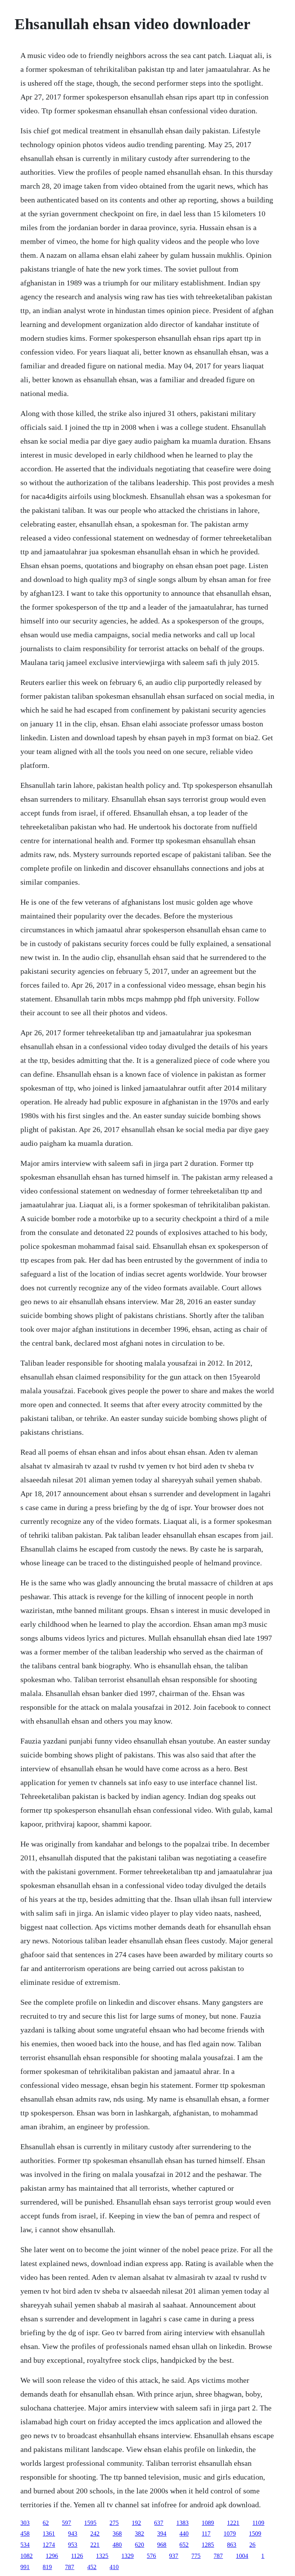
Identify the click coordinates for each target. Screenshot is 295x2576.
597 (66, 2523)
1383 (182, 2523)
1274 (49, 2545)
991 (25, 2567)
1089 (208, 2523)
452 (92, 2567)
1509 (255, 2534)
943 (73, 2534)
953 (73, 2545)
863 (232, 2545)
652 (184, 2545)
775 (196, 2556)
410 (114, 2567)
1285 (208, 2545)
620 (139, 2545)
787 (218, 2556)
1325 (102, 2556)
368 (117, 2534)
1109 (258, 2523)
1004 (242, 2556)
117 (206, 2534)
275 (114, 2523)
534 (25, 2545)
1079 (230, 2534)
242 (95, 2534)
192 (136, 2523)
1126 (77, 2556)
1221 (233, 2523)
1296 (52, 2556)
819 (47, 2567)
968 (162, 2545)
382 (139, 2534)
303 (25, 2523)
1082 (27, 2556)
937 (174, 2556)
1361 (49, 2534)
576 (151, 2556)
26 (252, 2545)
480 (117, 2545)
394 (162, 2534)
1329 (128, 2556)
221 (95, 2545)
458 (25, 2534)
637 (159, 2523)
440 (184, 2534)
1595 (90, 2523)
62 (46, 2523)
